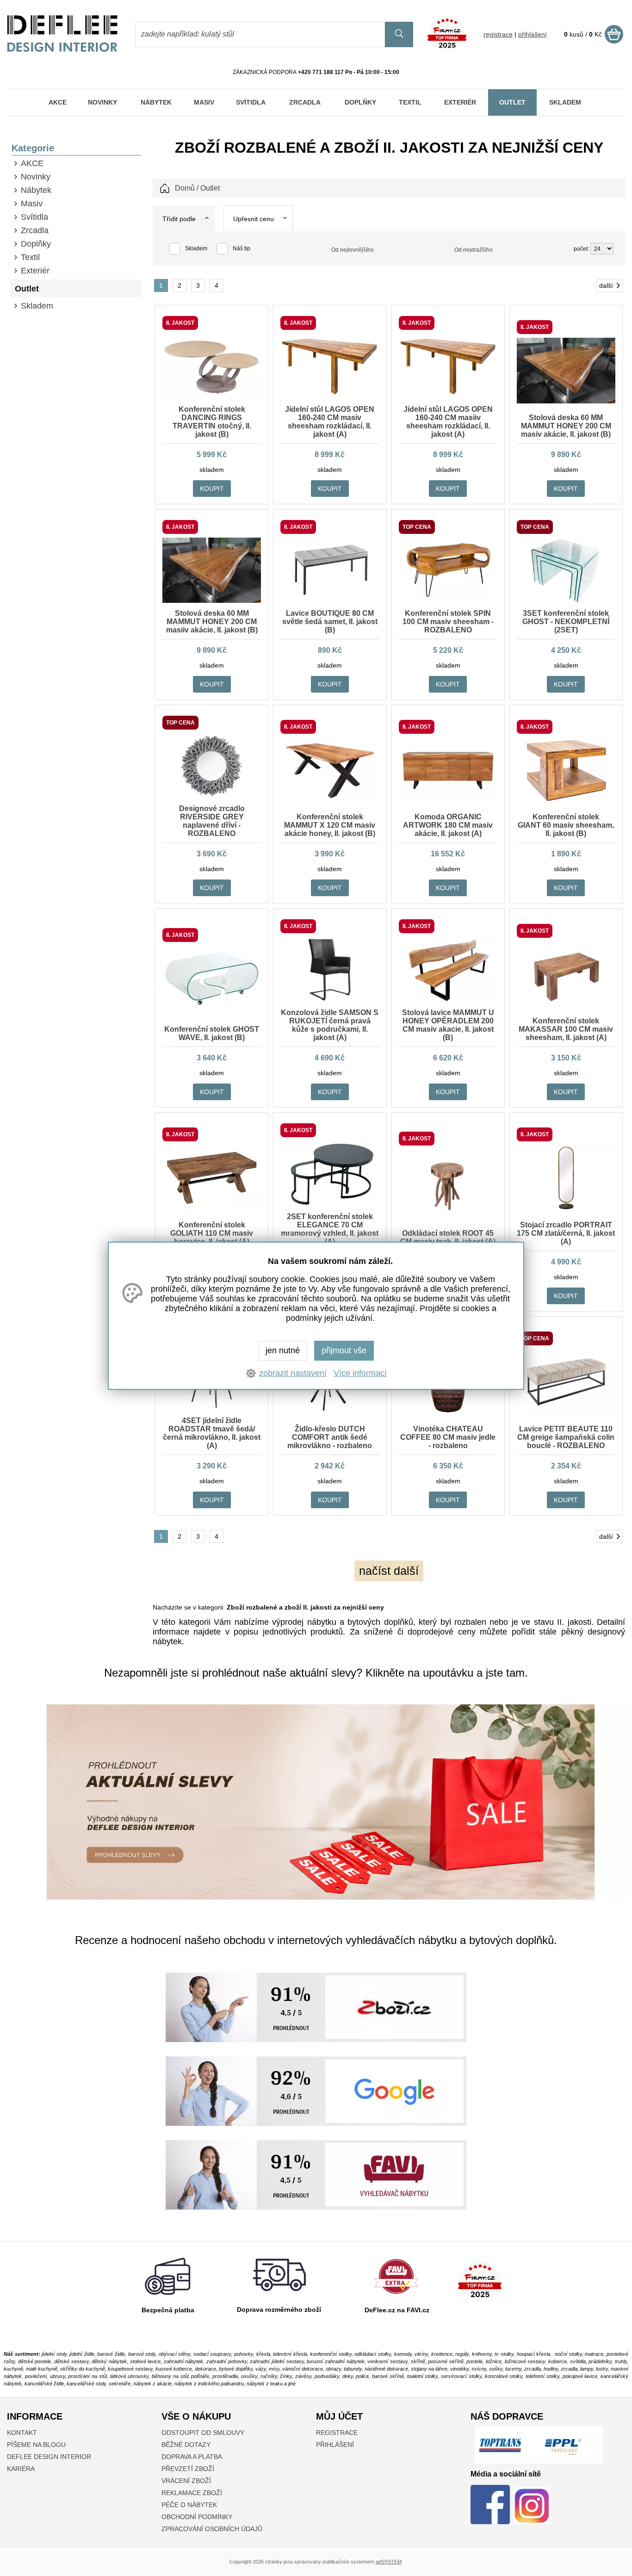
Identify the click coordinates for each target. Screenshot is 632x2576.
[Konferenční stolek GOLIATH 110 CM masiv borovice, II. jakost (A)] (212, 1208)
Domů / (187, 188)
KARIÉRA (21, 2469)
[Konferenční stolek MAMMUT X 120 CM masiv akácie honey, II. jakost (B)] (330, 800)
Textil (30, 257)
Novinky (36, 177)
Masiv (32, 204)
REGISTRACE (337, 2433)
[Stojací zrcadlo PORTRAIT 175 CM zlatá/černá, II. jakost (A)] (566, 1208)
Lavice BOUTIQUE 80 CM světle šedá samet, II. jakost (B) (330, 622)
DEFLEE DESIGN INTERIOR (49, 2457)
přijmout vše (344, 1350)
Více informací (360, 1373)
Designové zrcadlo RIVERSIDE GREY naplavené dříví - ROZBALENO (212, 821)
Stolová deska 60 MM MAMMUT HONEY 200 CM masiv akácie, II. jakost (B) (566, 426)
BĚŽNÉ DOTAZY (186, 2445)
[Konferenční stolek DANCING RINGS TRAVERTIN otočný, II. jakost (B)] (212, 397)
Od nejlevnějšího (353, 250)
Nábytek (36, 190)
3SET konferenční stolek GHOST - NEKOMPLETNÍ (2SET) (566, 622)
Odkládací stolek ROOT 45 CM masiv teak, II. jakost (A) (448, 1237)
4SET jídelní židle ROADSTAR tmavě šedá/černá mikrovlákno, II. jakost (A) (212, 1433)
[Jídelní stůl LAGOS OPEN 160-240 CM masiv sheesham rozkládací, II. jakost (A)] (330, 397)
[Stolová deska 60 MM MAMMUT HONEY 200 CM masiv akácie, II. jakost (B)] (566, 401)
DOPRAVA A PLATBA (192, 2457)
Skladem (37, 306)
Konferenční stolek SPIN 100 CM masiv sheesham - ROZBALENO (448, 622)
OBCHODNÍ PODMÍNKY (197, 2517)
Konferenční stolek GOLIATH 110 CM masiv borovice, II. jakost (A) (212, 1233)
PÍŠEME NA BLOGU (36, 2445)
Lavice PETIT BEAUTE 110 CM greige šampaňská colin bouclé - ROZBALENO (566, 1437)
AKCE (32, 163)
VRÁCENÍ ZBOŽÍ (186, 2481)
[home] (62, 50)
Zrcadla (35, 230)
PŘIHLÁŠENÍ (335, 2445)
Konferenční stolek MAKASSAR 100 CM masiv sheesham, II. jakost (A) (566, 1029)
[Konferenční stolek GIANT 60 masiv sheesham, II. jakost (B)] (566, 800)
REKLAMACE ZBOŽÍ (192, 2493)
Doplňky (36, 244)
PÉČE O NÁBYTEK (189, 2505)
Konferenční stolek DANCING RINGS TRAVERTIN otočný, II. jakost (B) (212, 422)
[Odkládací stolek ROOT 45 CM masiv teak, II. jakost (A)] (448, 1213)
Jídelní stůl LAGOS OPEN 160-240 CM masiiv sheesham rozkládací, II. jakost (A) (448, 422)
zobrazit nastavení (293, 1373)
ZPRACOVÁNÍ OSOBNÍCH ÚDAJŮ (212, 2529)
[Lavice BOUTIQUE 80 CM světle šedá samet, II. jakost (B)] (330, 601)
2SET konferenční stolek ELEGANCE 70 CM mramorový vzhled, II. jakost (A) (330, 1229)
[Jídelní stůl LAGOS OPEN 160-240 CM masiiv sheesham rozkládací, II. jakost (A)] (448, 397)
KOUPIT (212, 489)
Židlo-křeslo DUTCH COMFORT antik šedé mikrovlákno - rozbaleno (330, 1437)
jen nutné (283, 1350)
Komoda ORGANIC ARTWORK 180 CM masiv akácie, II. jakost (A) (448, 825)
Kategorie (33, 148)
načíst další (389, 1571)
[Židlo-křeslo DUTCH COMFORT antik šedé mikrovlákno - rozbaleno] (330, 1412)
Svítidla (34, 217)
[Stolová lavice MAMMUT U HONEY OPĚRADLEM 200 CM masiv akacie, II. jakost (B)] (448, 1000)
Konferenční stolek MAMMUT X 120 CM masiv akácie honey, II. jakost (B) (330, 825)
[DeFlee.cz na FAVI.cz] (396, 2296)
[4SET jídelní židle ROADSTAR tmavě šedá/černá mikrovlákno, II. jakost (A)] (212, 1408)
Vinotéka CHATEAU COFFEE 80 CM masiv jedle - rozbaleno (448, 1437)
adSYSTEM (389, 2562)
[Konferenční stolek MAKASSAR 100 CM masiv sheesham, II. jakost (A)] (566, 1004)
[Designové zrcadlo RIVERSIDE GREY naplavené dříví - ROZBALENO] (212, 796)
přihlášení (533, 34)
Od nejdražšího (474, 250)
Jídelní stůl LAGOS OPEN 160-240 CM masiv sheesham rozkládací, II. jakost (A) (330, 422)
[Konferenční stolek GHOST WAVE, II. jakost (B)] (212, 1009)
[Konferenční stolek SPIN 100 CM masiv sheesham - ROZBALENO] (448, 601)
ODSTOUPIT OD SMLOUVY (203, 2433)
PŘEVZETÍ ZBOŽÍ (188, 2469)
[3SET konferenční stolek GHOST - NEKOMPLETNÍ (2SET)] (566, 601)
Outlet (27, 289)
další (606, 285)
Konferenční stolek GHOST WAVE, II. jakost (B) (212, 1033)
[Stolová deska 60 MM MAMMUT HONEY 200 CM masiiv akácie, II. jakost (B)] (212, 601)
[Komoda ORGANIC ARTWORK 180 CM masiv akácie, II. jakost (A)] (448, 800)
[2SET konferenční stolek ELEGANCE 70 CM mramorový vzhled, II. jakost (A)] (330, 1204)
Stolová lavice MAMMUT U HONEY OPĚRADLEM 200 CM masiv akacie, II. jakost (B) (448, 1025)
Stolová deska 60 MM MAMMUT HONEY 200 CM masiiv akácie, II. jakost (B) (212, 622)
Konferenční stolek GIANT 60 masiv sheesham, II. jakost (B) (566, 825)
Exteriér (35, 271)
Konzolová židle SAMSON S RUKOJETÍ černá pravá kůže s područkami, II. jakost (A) (330, 1025)
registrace (498, 34)
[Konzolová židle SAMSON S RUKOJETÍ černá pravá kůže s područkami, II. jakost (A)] (330, 1000)
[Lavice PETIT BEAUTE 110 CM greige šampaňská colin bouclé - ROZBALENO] (566, 1412)
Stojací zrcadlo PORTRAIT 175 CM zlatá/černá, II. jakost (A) (566, 1233)
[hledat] (399, 34)
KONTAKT (22, 2433)
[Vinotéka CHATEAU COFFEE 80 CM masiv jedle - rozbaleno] (448, 1412)
